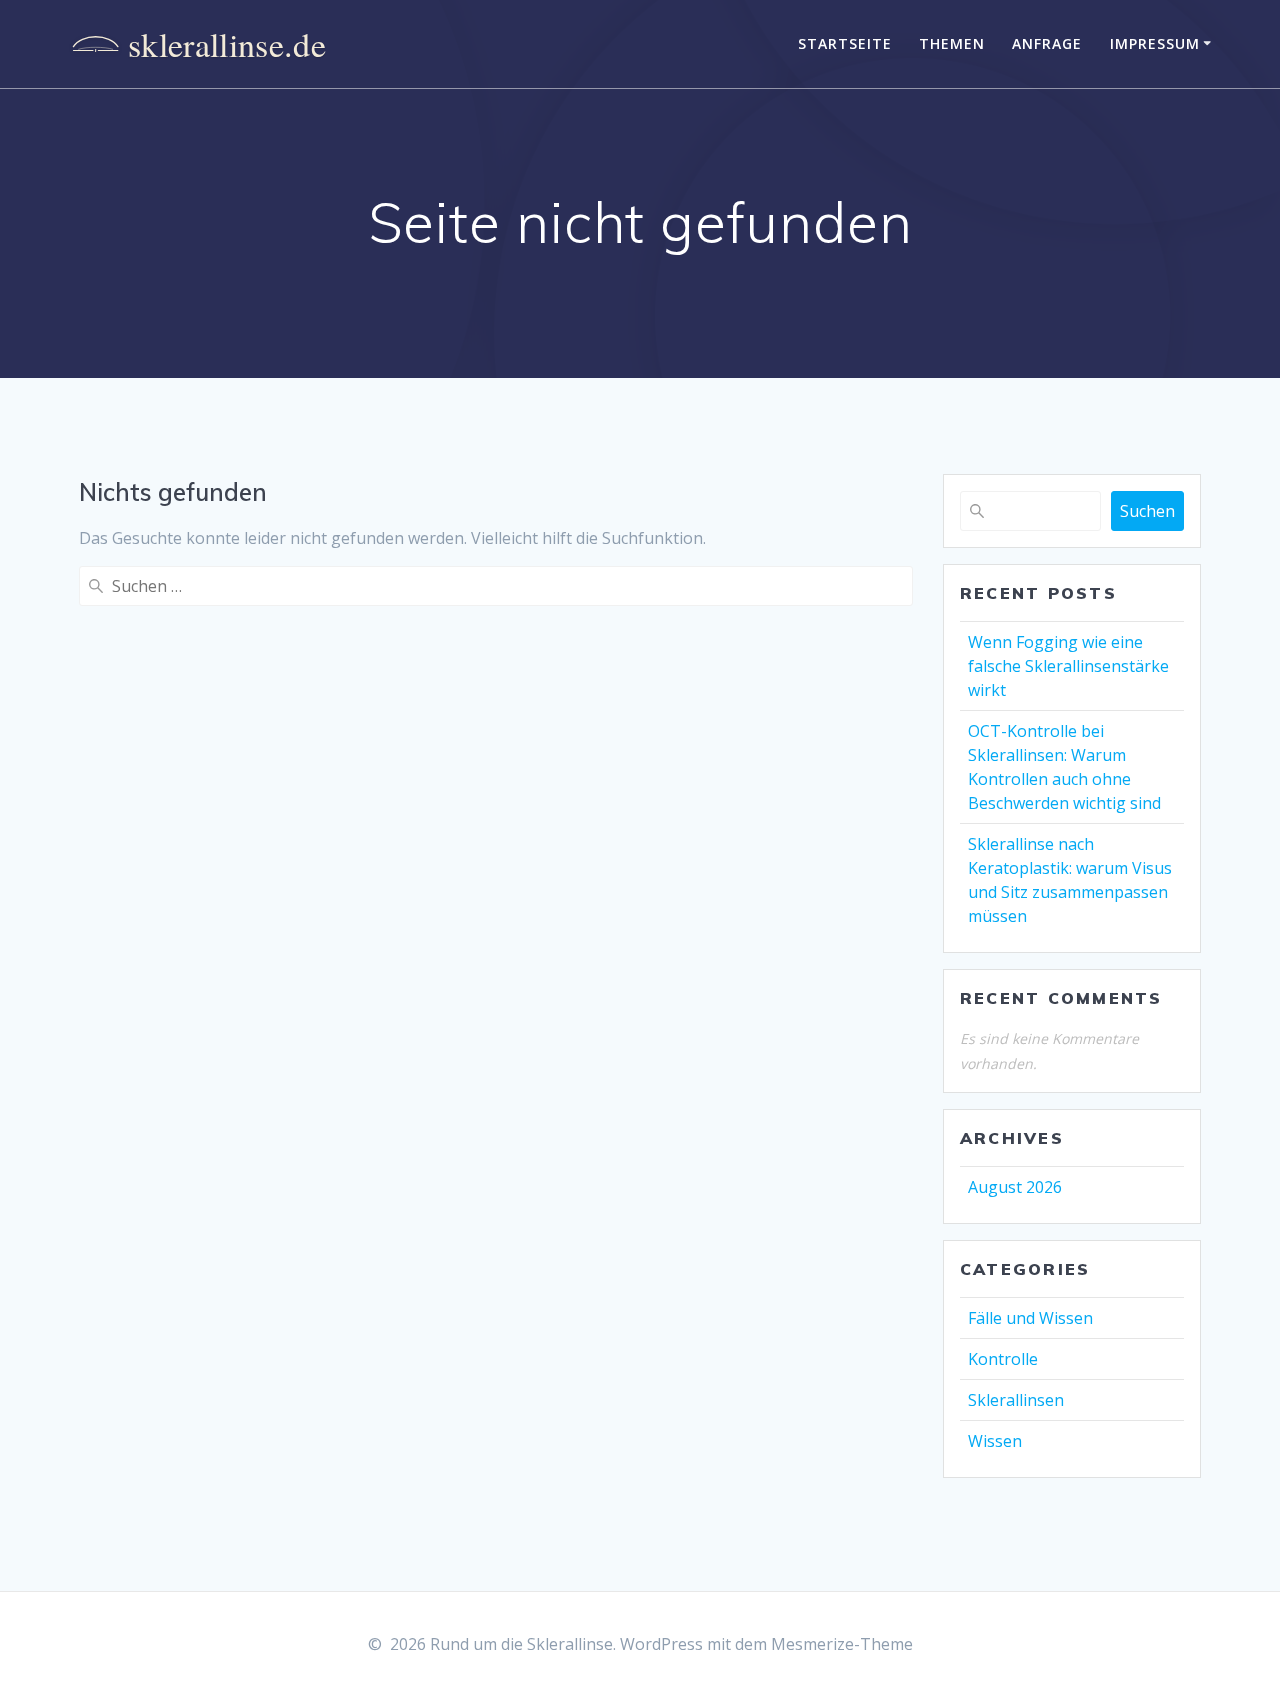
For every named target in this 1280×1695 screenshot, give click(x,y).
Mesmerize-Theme (842, 1644)
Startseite (845, 43)
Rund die (195, 44)
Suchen (1147, 511)
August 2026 (1015, 1187)
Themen (952, 43)
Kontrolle (1003, 1359)
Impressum (1155, 43)
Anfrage (1047, 43)
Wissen (995, 1441)
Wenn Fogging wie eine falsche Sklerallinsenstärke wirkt (1068, 666)
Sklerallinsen (1016, 1400)
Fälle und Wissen (1030, 1318)
